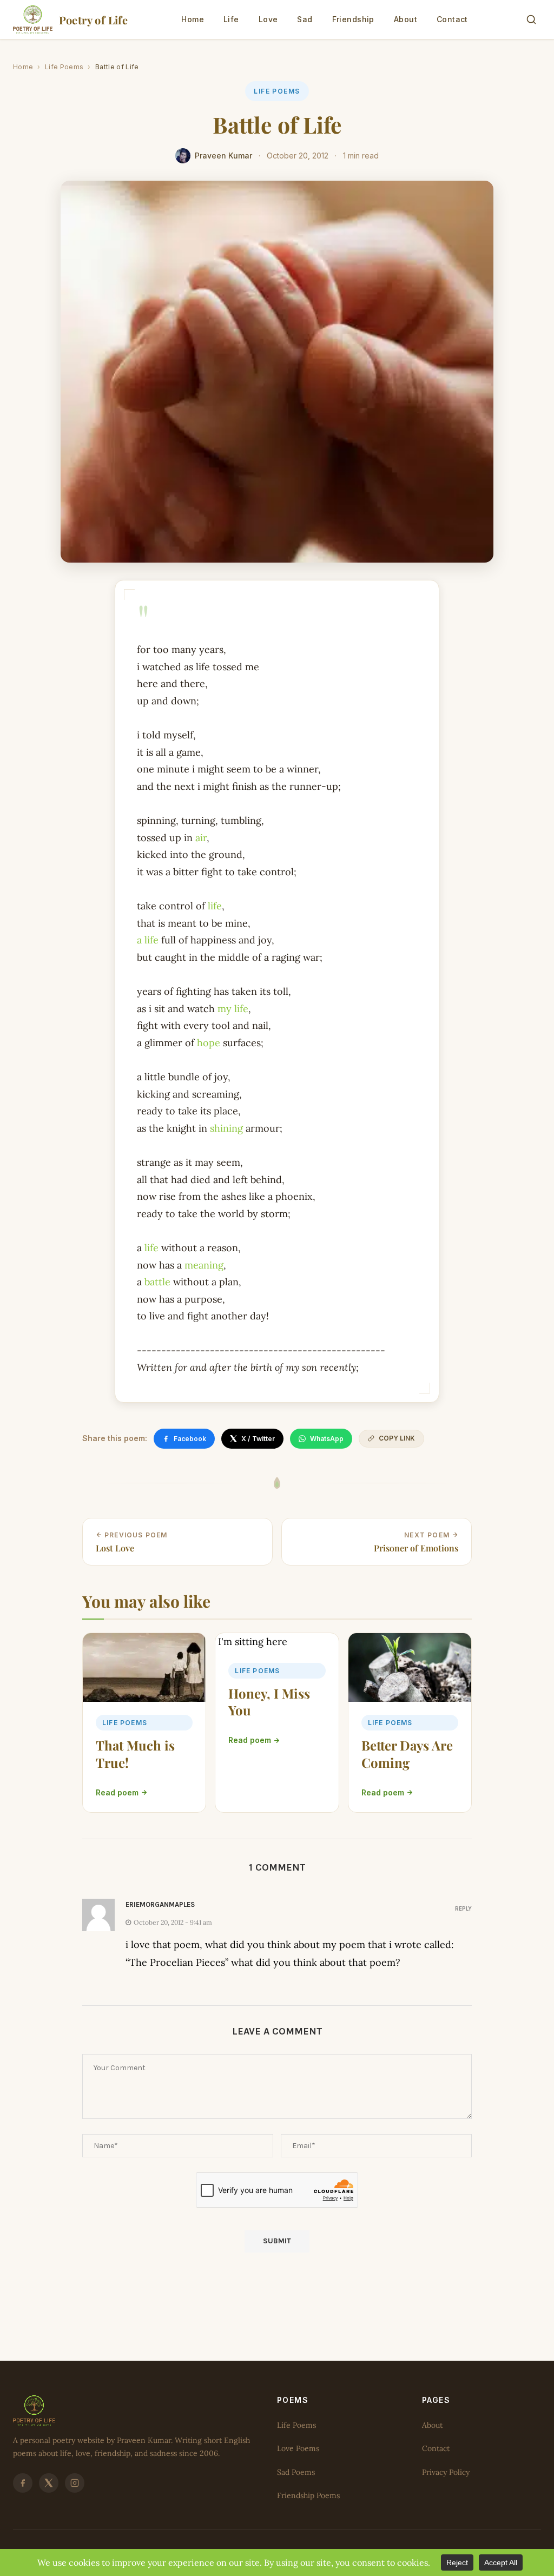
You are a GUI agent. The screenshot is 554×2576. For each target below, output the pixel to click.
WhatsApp (327, 1439)
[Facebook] (23, 2483)
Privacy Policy (446, 2472)
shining (226, 1128)
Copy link (397, 1438)
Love (268, 19)
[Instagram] (75, 2483)
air (201, 838)
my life (233, 1009)
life (215, 906)
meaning (204, 1265)
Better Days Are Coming (407, 1753)
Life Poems (64, 67)
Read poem (117, 1792)
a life (148, 940)
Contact (452, 19)
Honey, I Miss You (269, 1702)
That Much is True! (135, 1753)
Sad (305, 19)
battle (157, 1282)
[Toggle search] (531, 19)
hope (209, 1043)
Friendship (353, 19)
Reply (463, 1908)
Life (231, 19)
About (405, 19)
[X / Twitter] (49, 2483)
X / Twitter (258, 1439)
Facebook (190, 1439)
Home (193, 19)
